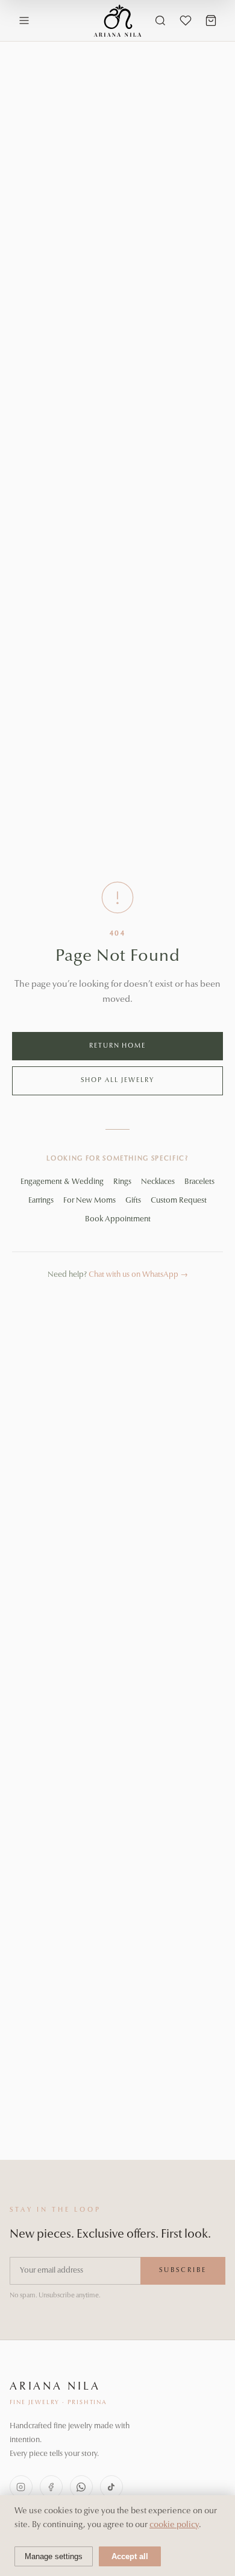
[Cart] (211, 21)
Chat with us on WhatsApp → (138, 1275)
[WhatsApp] (81, 2487)
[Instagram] (21, 2487)
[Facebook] (51, 2487)
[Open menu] (24, 21)
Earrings (41, 1201)
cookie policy (174, 2525)
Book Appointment (118, 1219)
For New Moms (89, 1201)
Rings (122, 1182)
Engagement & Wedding (62, 1182)
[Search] (160, 21)
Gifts (133, 1201)
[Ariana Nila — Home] (118, 21)
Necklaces (158, 1182)
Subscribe (183, 2271)
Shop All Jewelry (117, 1081)
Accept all (130, 2556)
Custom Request (179, 1201)
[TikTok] (111, 2487)
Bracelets (199, 1182)
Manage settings (54, 2556)
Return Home (118, 1046)
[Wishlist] (186, 21)
